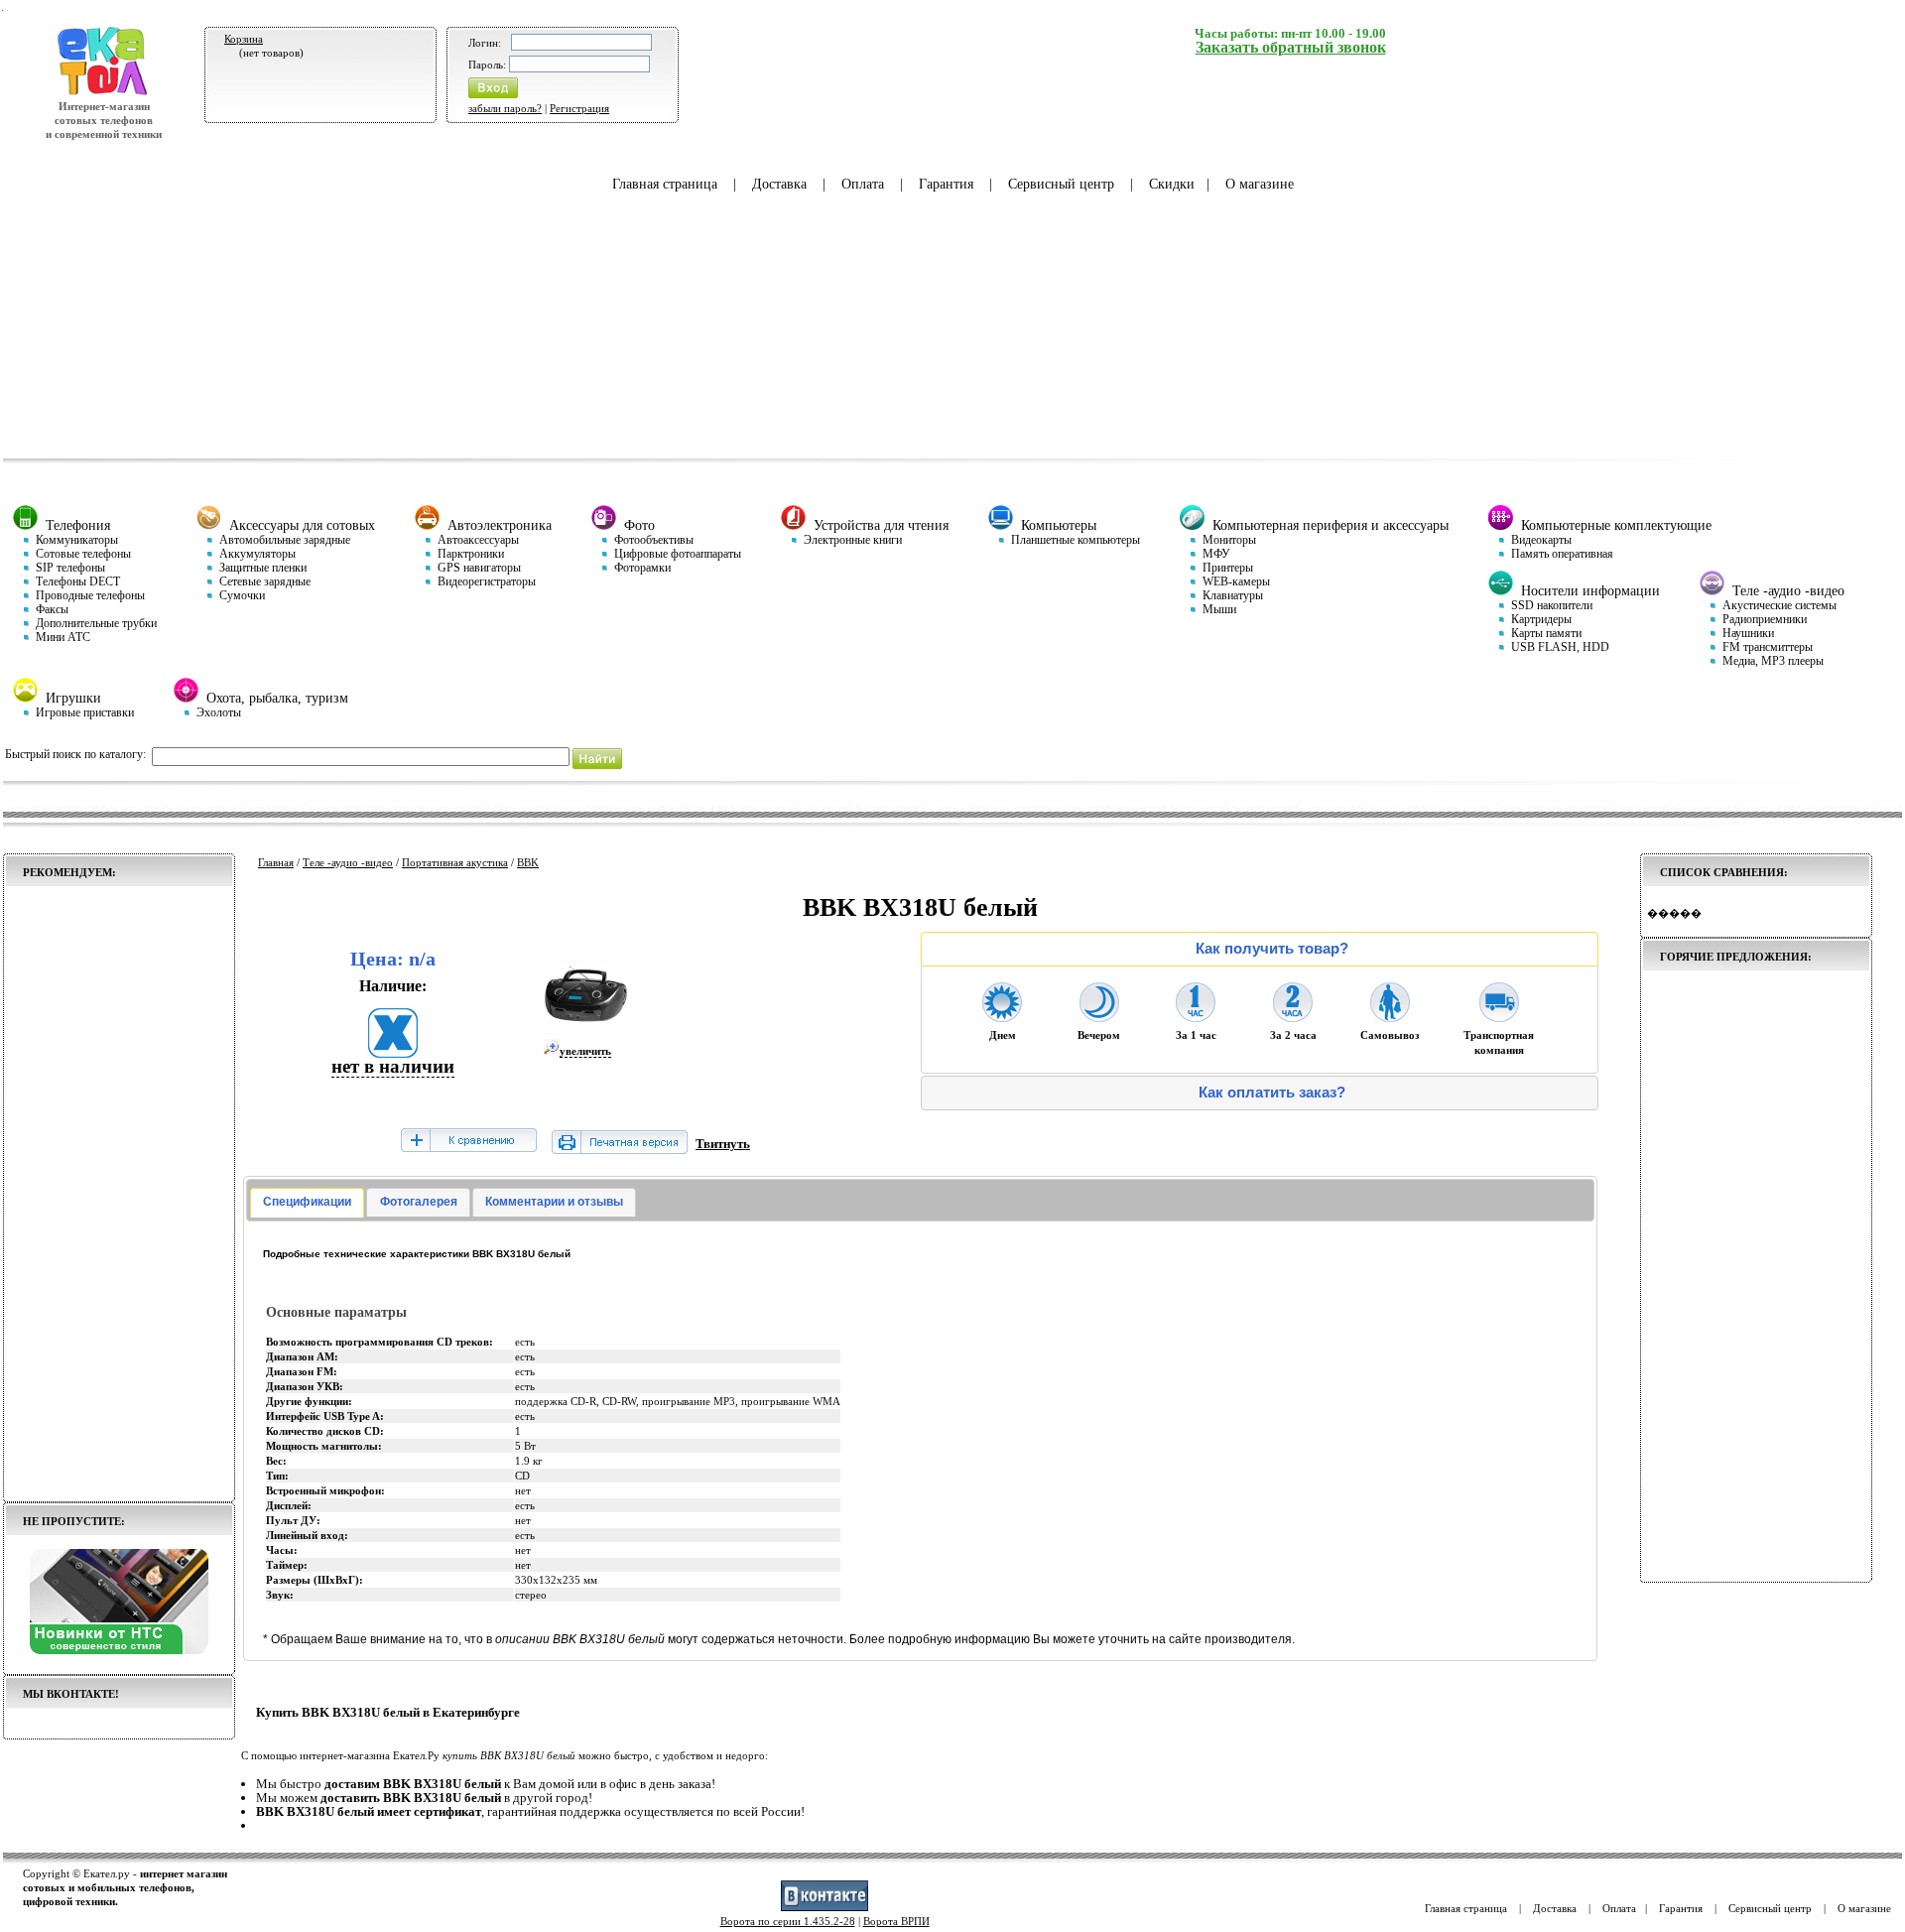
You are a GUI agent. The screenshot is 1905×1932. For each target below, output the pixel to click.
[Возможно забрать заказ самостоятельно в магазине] (1390, 1016)
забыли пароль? (505, 108)
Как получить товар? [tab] (1272, 949)
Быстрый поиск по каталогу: (75, 754)
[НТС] (119, 1650)
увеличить (585, 1051)
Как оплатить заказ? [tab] (1272, 1093)
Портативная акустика (455, 862)
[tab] (307, 1203)
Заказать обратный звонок (1291, 47)
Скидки (1172, 184)
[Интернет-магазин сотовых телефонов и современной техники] (104, 92)
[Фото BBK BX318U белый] (586, 1032)
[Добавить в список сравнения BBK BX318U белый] (468, 1142)
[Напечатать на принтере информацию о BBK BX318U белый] (620, 1150)
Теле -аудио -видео (348, 862)
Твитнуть (723, 1144)
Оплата (863, 184)
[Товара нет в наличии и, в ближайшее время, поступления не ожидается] (393, 1051)
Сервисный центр (1061, 184)
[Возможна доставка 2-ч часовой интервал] (1293, 1016)
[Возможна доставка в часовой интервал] (1196, 1016)
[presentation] (307, 1203)
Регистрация (579, 108)
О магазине (1260, 184)
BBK (528, 862)
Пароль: (487, 64)
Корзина (244, 39)
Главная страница (665, 184)
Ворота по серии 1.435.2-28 (788, 1921)
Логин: (485, 43)
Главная (276, 862)
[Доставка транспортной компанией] (1499, 1016)
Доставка (779, 184)
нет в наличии (393, 1066)
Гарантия (946, 184)
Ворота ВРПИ (896, 1921)
